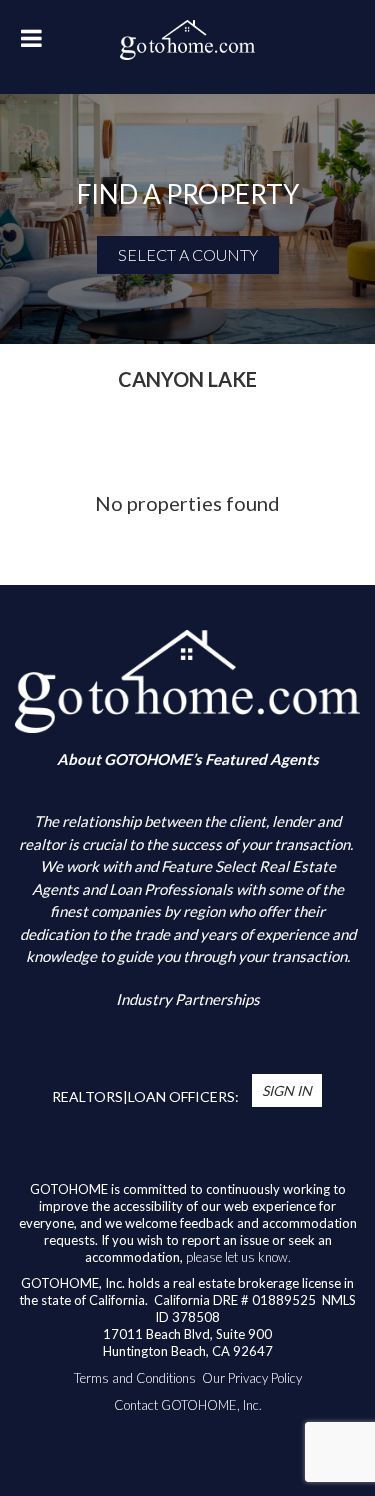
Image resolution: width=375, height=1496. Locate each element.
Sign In (287, 1090)
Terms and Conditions (135, 1378)
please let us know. (238, 1257)
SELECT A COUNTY (188, 254)
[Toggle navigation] (31, 44)
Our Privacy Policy (252, 1378)
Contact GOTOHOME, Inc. (188, 1405)
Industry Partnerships (188, 999)
